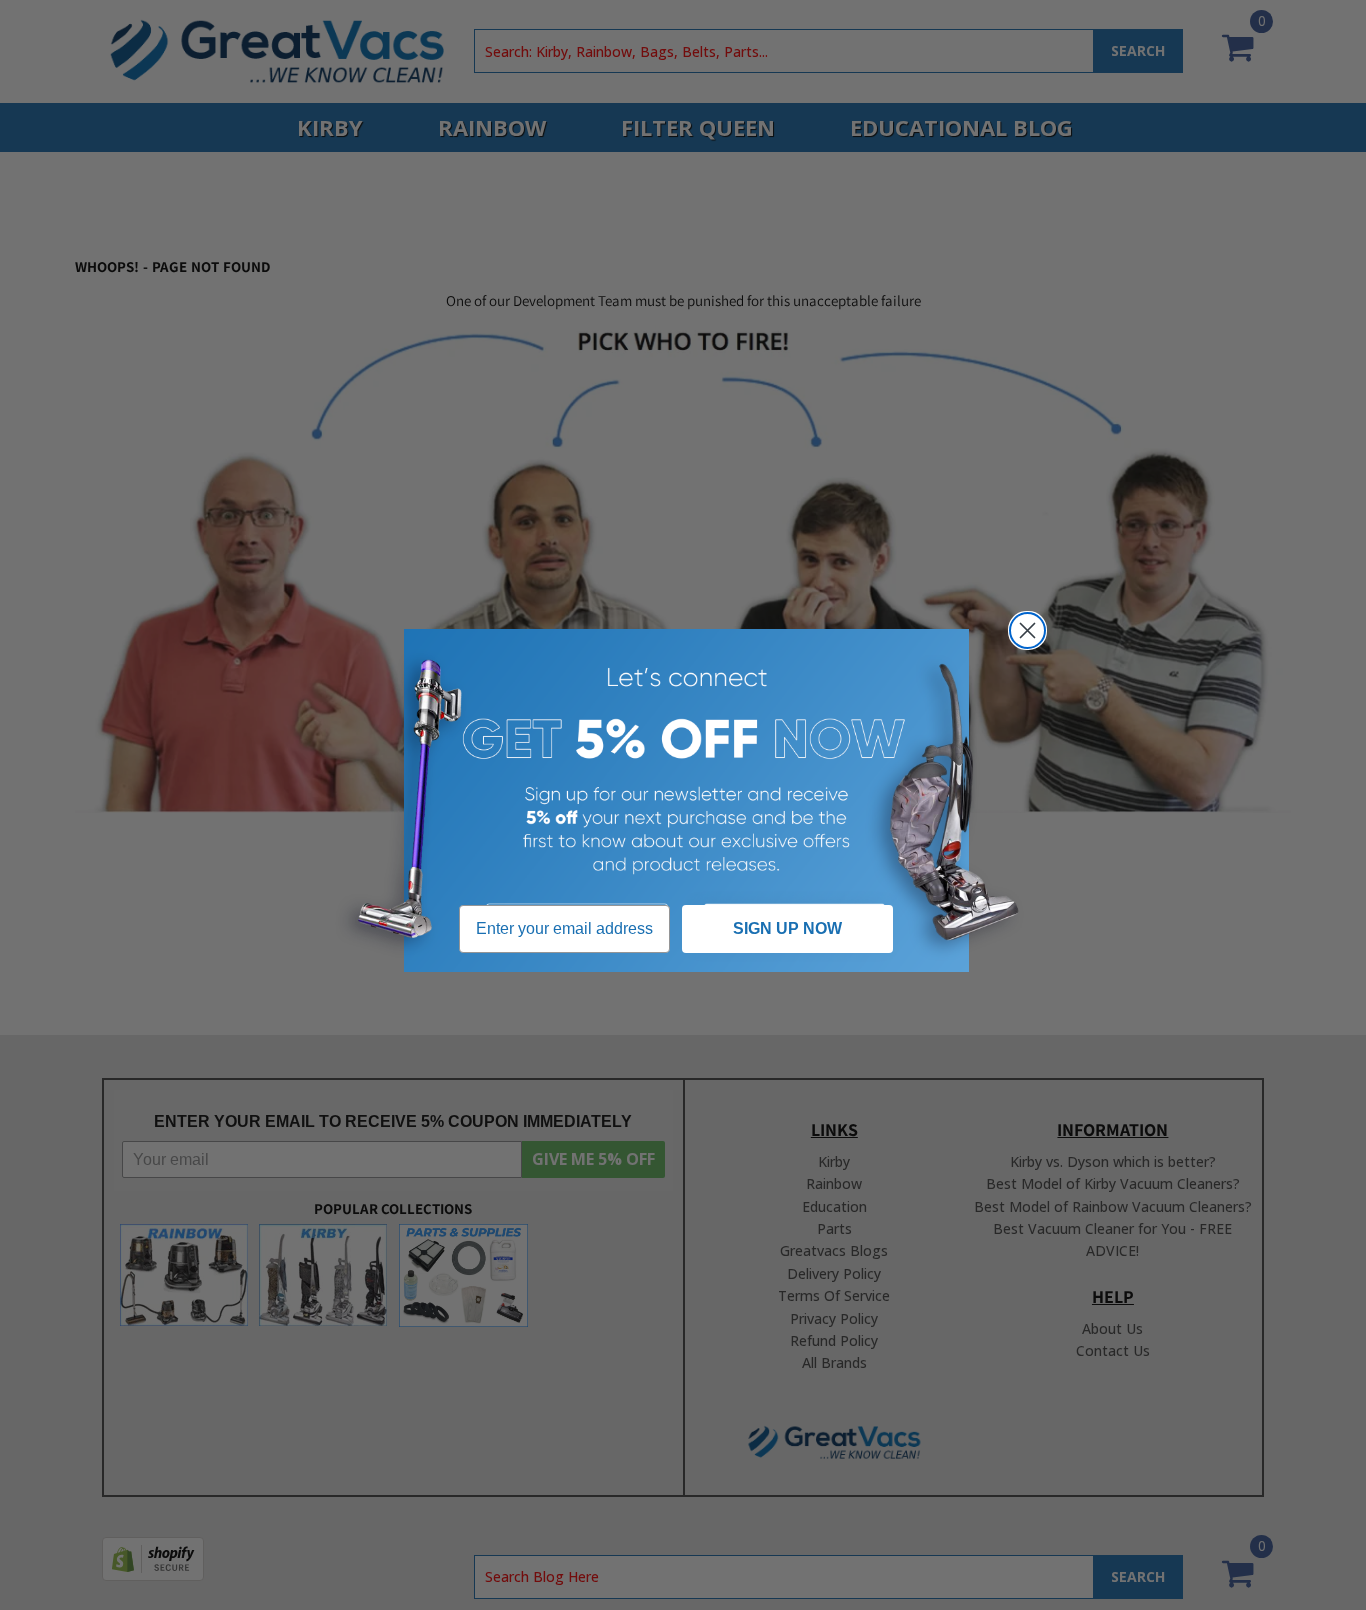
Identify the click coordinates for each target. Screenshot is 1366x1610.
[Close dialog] (1027, 630)
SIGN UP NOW (787, 928)
